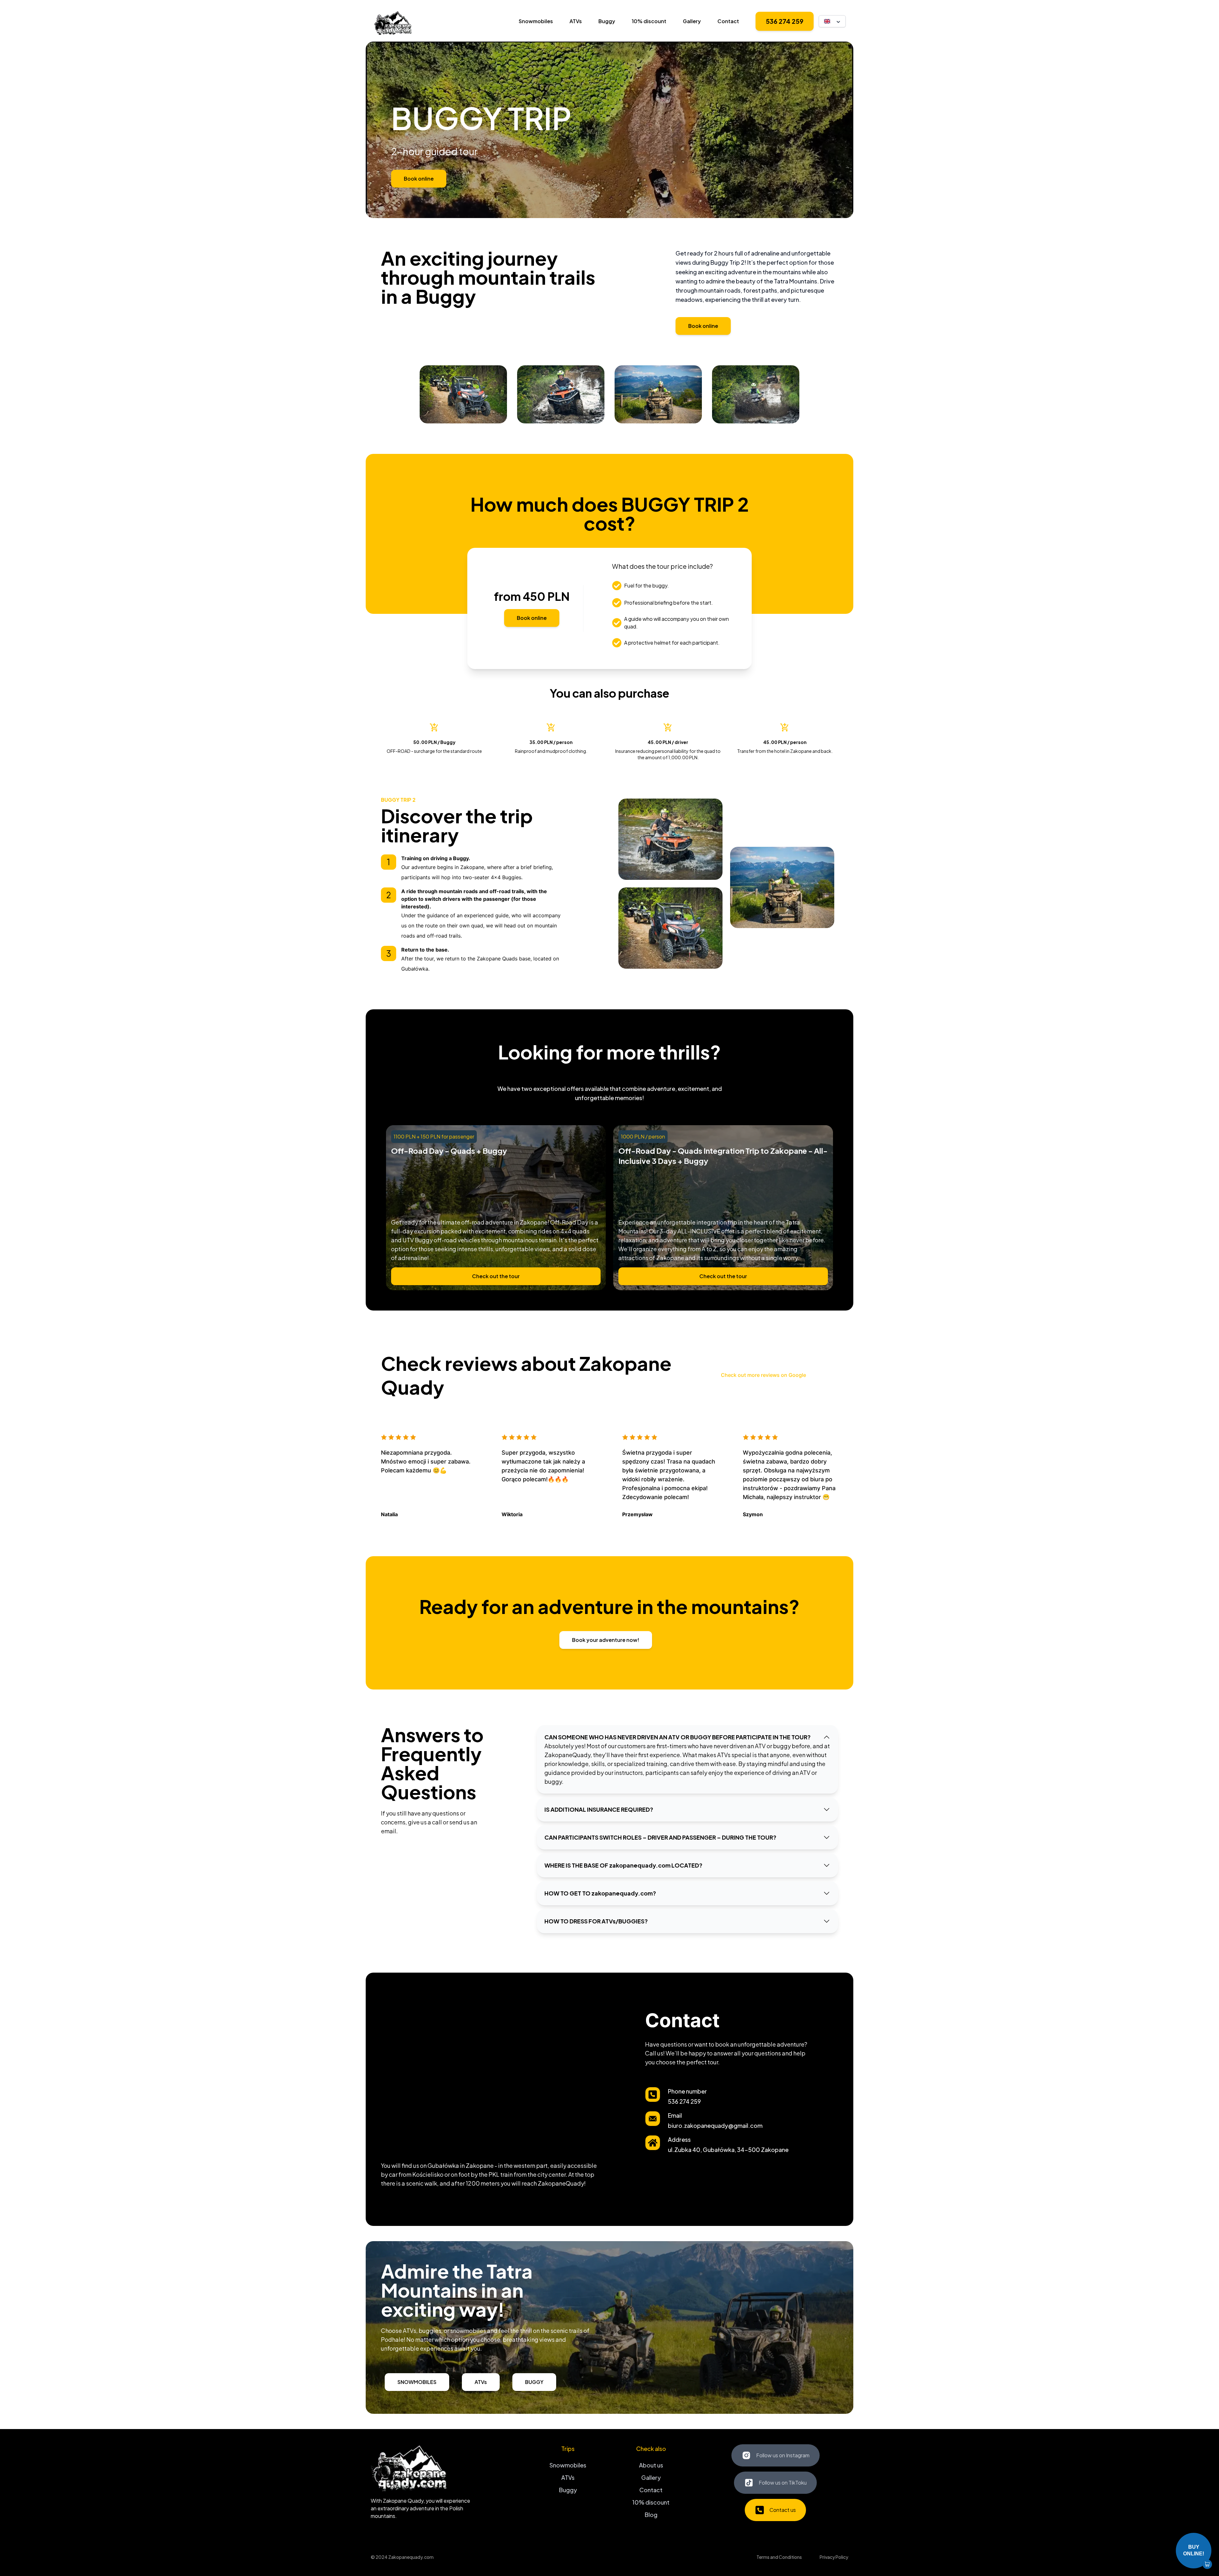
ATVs (576, 21)
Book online (419, 179)
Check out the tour (496, 1276)
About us (651, 2465)
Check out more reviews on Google (763, 1375)
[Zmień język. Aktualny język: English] (832, 21)
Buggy (607, 21)
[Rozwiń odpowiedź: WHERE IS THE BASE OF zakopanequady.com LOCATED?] (827, 1865)
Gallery (692, 21)
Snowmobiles (536, 21)
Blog (651, 2515)
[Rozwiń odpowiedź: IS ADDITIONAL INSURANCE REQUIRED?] (827, 1809)
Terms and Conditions (779, 2557)
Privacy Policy (834, 2557)
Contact (728, 21)
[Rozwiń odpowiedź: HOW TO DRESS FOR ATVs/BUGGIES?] (827, 1921)
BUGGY (534, 2382)
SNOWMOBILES (417, 2382)
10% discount (649, 21)
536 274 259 (785, 21)
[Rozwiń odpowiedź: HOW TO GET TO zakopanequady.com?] (827, 1893)
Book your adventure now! (606, 1640)
